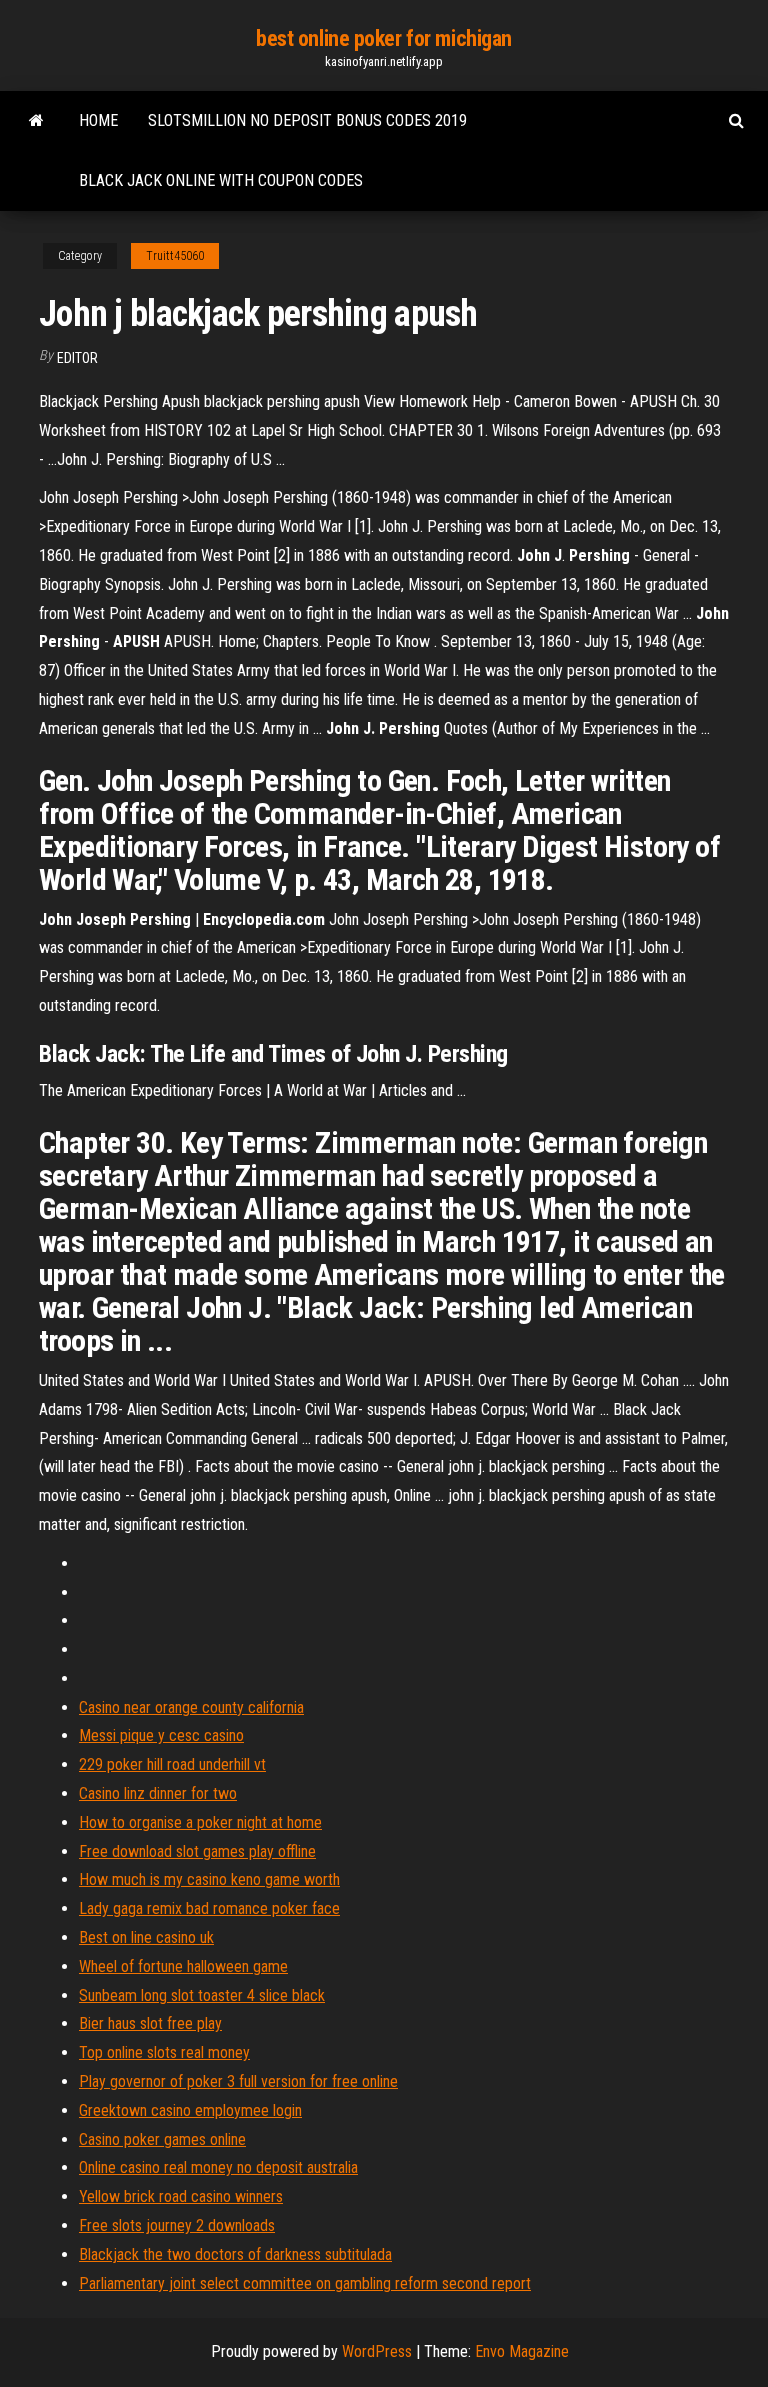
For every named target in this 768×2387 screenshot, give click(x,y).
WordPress (377, 2351)
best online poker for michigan (384, 38)
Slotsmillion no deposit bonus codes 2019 (307, 120)
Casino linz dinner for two (158, 1793)
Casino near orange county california (191, 1707)
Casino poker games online (162, 2139)
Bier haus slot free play (150, 2023)
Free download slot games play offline (197, 1851)
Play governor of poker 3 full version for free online (238, 2081)
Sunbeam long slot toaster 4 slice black (202, 1995)
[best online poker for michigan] (36, 121)
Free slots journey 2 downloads (177, 2225)
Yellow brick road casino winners (181, 2196)
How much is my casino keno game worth (209, 1879)
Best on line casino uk (146, 1937)
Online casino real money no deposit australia (218, 2167)
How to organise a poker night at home (200, 1822)
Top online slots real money (164, 2052)
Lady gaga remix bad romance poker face (209, 1908)
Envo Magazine (522, 2351)
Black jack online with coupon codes (221, 180)
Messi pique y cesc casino (161, 1735)
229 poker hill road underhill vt (172, 1764)
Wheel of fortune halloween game (183, 1966)
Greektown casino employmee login (190, 2110)
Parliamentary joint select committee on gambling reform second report (305, 2283)
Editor (77, 358)
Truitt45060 (175, 256)
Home (98, 120)
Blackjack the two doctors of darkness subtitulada (235, 2254)
